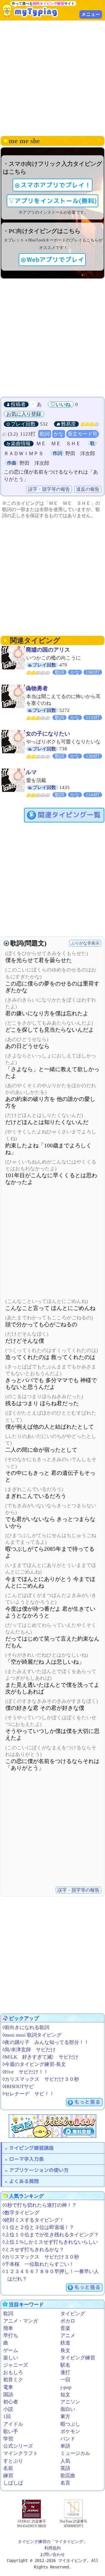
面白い (68, 2409)
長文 (65, 2350)
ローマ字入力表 (26, 2159)
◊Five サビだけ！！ (25, 2072)
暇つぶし (70, 2424)
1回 (7, 2417)
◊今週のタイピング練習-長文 (34, 2064)
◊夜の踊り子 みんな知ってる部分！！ (46, 2042)
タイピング (73, 2314)
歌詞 (45, 434)
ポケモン (70, 2431)
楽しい (11, 2358)
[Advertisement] (52, 77)
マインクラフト (21, 2453)
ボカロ (68, 2321)
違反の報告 (88, 489)
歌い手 (11, 2431)
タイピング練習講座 (31, 2148)
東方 (65, 2417)
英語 (65, 2468)
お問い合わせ (52, 2554)
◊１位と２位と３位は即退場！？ (38, 2227)
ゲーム (11, 2350)
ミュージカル (75, 2453)
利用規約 (52, 2548)
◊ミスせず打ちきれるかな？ (33, 2250)
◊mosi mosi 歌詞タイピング (32, 2035)
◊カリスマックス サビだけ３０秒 (41, 2079)
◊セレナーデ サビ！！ (28, 2094)
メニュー (91, 14)
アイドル (13, 2424)
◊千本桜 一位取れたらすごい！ (38, 2264)
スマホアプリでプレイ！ (56, 185)
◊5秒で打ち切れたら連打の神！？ (40, 2205)
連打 (65, 2372)
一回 (65, 2380)
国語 (8, 2395)
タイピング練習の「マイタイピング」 (52, 2542)
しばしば (13, 2483)
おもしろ (13, 2372)
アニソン (70, 2402)
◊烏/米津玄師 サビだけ (29, 2050)
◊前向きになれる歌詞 (26, 2027)
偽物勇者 (37, 688)
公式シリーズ (18, 2446)
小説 (8, 2409)
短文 (65, 2395)
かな (59, 434)
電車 (8, 2387)
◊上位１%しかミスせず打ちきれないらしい (50, 2242)
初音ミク (13, 2380)
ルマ (31, 772)
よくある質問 (24, 2181)
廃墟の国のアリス (48, 650)
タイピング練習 (78, 2358)
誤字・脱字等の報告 (49, 489)
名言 (65, 2483)
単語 (65, 2446)
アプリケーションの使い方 (39, 2170)
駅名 (65, 2365)
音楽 (65, 2328)
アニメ (68, 2336)
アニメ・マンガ (21, 2321)
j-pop (66, 2387)
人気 (65, 2461)
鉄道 (65, 2343)
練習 (8, 2476)
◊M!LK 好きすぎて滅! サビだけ (40, 2057)
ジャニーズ (16, 2365)
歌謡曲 (68, 2476)
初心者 (11, 2402)
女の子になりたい (48, 734)
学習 (8, 2439)
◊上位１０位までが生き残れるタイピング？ (51, 2235)
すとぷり (13, 2461)
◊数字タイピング (21, 2213)
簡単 (8, 2328)
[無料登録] (52, 2126)
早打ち (11, 2336)
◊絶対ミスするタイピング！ (33, 2220)
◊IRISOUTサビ (18, 2086)
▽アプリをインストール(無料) (52, 201)
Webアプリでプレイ (55, 260)
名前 (8, 2468)
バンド (68, 2439)
